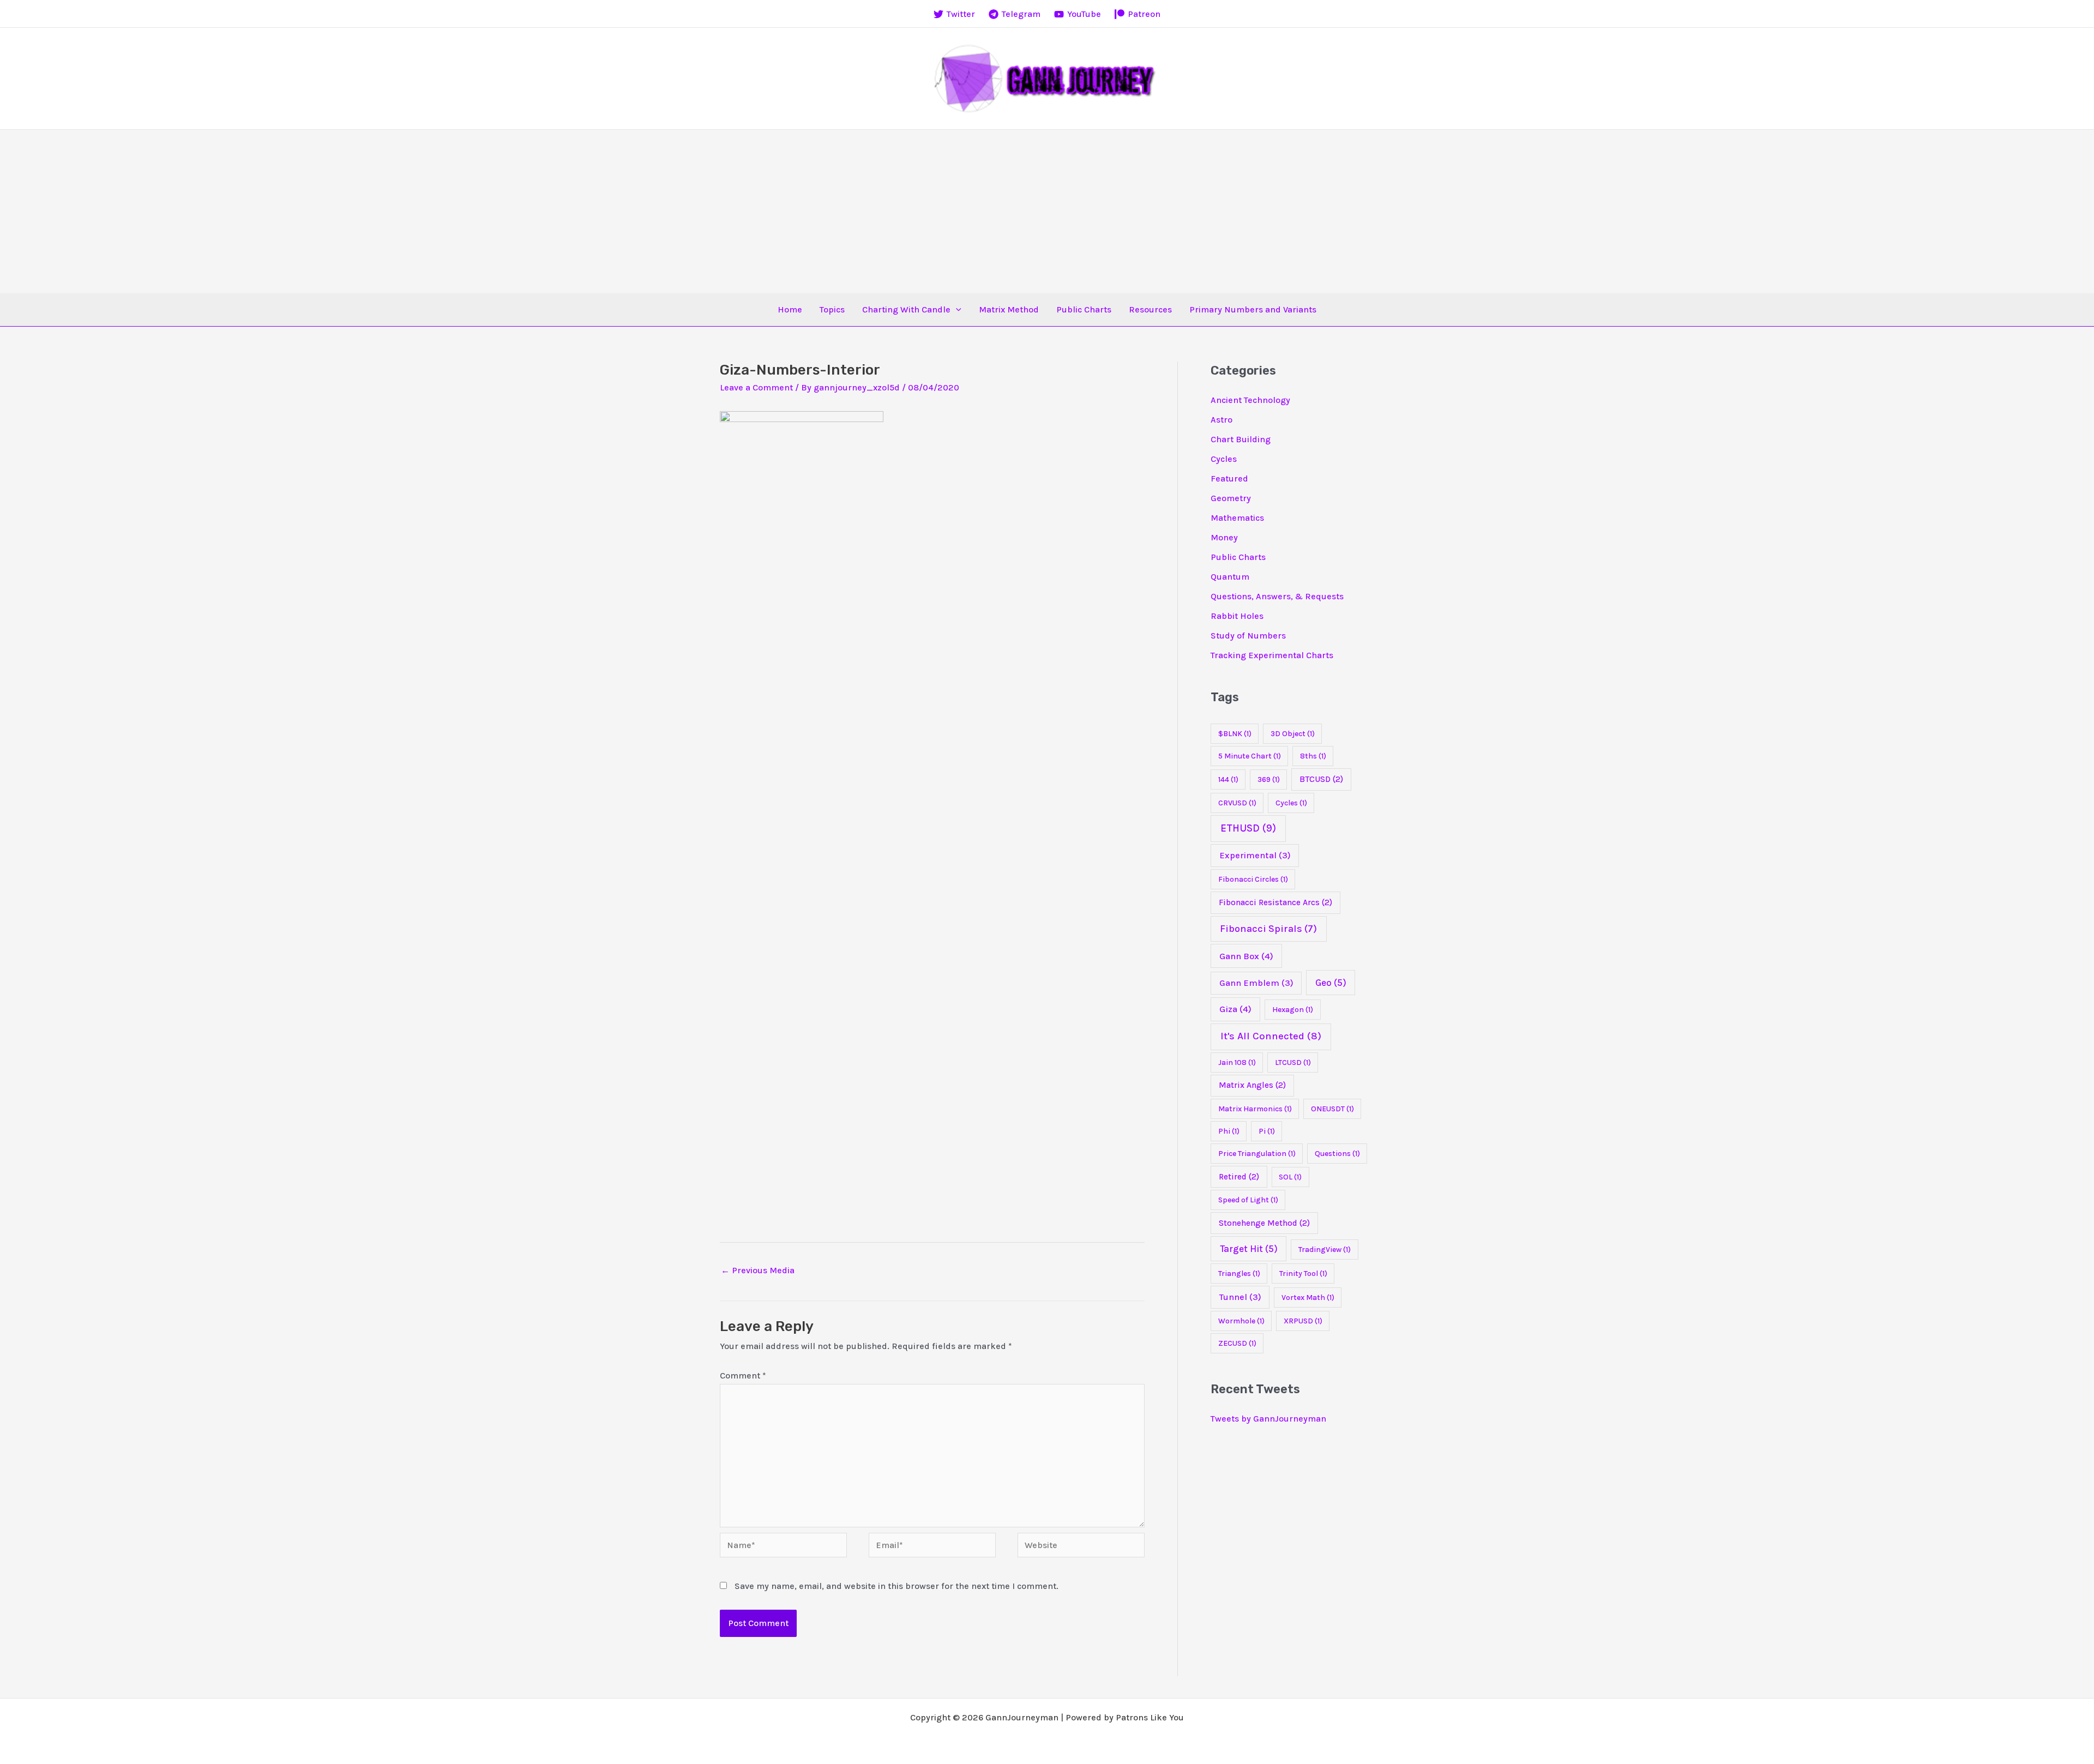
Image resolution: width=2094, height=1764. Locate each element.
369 (1269, 779)
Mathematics (1237, 518)
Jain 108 (1237, 1062)
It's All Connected (1271, 1036)
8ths (1313, 756)
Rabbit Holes (1237, 616)
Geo (1331, 983)
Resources (1150, 309)
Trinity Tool (1303, 1274)
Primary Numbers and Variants (1253, 309)
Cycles (1224, 459)
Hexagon (1293, 1010)
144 (1228, 779)
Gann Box (1246, 956)
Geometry (1231, 498)
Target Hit (1249, 1249)
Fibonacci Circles (1253, 879)
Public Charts (1084, 309)
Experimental (1255, 855)
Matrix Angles (1252, 1085)
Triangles (1239, 1274)
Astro (1221, 420)
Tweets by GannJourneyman (1268, 1419)
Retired (1239, 1177)
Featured (1229, 478)
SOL (1290, 1177)
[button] (956, 310)
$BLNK (1235, 734)
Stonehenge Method (1264, 1223)
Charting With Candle (906, 309)
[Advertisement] (1047, 212)
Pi (1267, 1131)
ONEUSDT (1332, 1109)
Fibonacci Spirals (1268, 929)
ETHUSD (1248, 828)
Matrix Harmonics (1255, 1109)
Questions (1337, 1154)
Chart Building (1241, 439)
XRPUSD (1303, 1321)
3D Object (1293, 734)
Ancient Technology (1250, 400)
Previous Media (758, 1270)
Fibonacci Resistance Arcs (1275, 902)
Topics (832, 309)
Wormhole (1241, 1321)
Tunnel (1240, 1297)
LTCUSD (1293, 1062)
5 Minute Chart (1250, 756)
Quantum (1230, 577)
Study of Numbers (1248, 636)
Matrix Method (1009, 309)
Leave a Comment (756, 387)
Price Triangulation (1257, 1154)
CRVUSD (1237, 803)
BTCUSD (1321, 779)
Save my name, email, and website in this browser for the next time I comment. (896, 1586)
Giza (1235, 1009)
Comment (743, 1375)
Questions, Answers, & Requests (1277, 596)
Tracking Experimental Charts (1272, 655)
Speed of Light (1248, 1200)
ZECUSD (1237, 1343)
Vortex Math (1308, 1298)
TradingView (1325, 1250)
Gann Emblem (1256, 983)
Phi (1229, 1131)
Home (790, 309)
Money (1224, 537)
